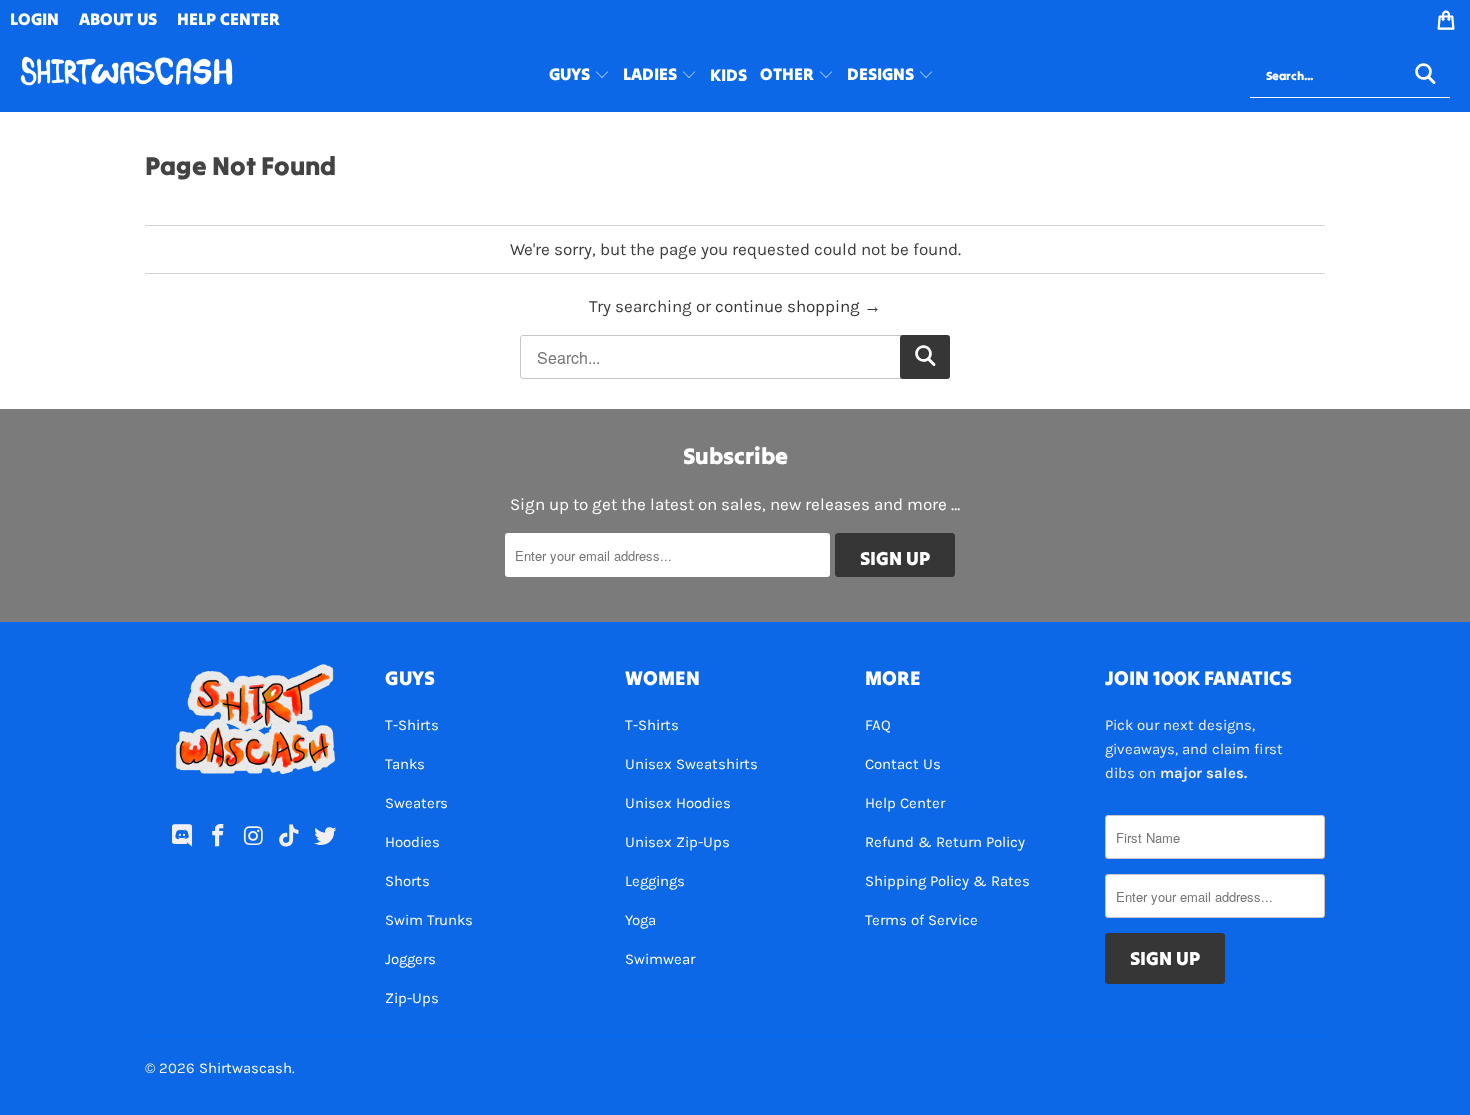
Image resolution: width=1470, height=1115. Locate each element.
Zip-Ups (412, 998)
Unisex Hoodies (678, 803)
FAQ (878, 725)
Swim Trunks (429, 920)
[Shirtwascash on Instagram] (254, 837)
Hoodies (412, 842)
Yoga (640, 920)
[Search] (1425, 76)
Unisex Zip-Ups (677, 842)
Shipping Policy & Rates (947, 881)
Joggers (410, 959)
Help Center (905, 803)
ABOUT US (118, 19)
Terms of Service (921, 920)
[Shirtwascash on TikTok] (290, 837)
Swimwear (660, 959)
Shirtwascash (245, 1068)
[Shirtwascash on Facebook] (218, 837)
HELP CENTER (228, 19)
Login (34, 19)
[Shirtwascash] (126, 75)
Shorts (407, 881)
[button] (579, 76)
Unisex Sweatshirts (691, 764)
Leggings (655, 881)
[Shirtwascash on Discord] (183, 837)
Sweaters (416, 803)
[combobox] (1350, 76)
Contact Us (903, 764)
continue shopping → (798, 306)
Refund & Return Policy (945, 842)
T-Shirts (412, 725)
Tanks (405, 764)
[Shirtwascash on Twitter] (326, 837)
